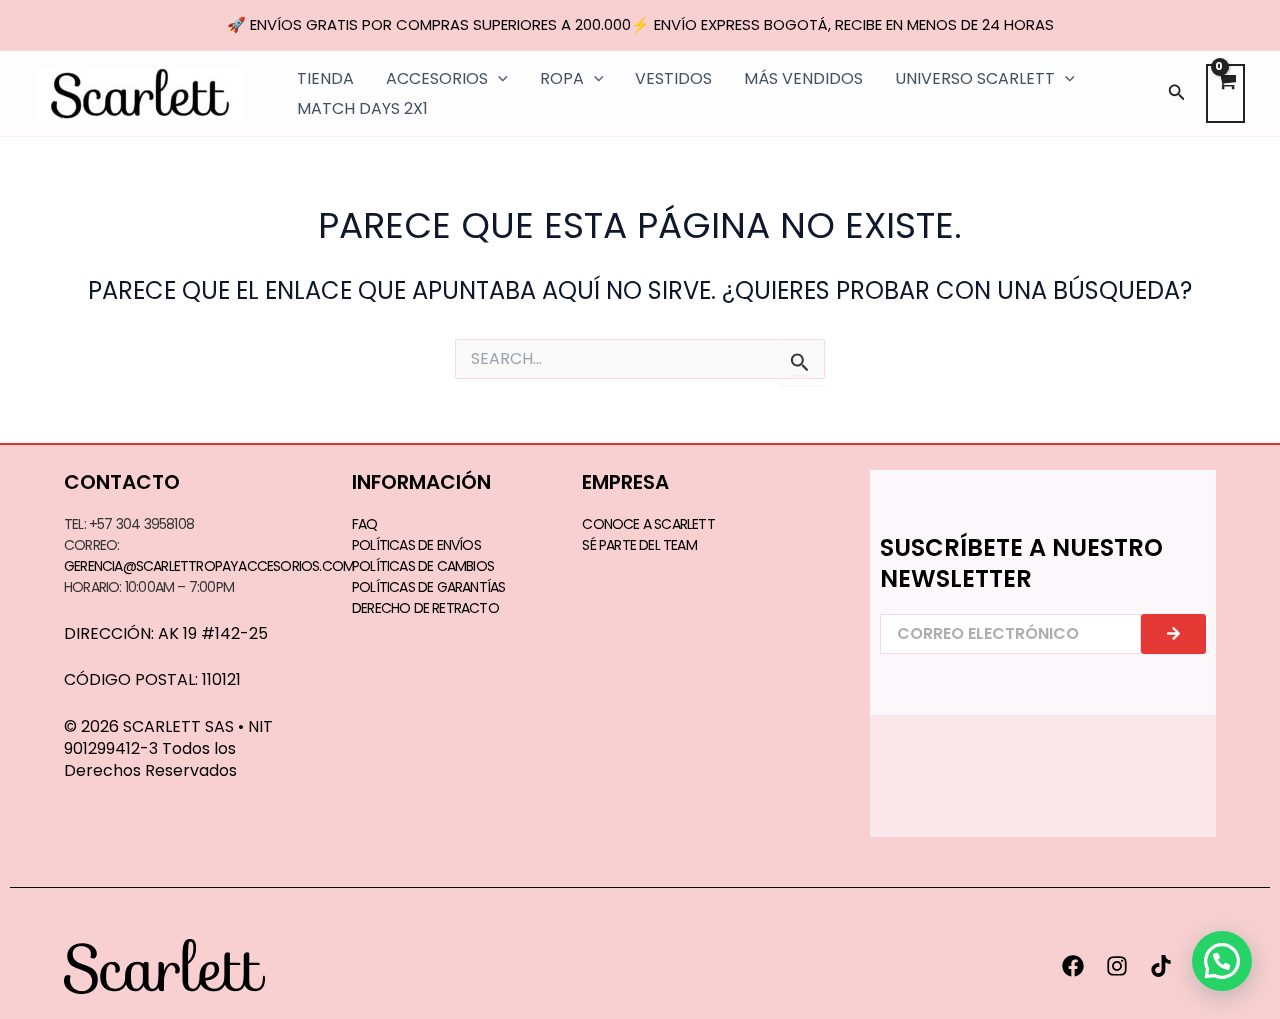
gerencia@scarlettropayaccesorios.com (209, 566)
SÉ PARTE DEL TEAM (639, 545)
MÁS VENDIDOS (803, 78)
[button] (1177, 94)
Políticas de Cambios (423, 566)
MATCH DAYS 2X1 (362, 108)
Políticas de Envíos (416, 545)
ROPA (562, 78)
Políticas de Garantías (428, 587)
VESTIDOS (673, 78)
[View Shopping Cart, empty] (1225, 93)
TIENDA (325, 78)
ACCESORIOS (437, 78)
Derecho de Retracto (425, 608)
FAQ (365, 524)
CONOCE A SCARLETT (648, 524)
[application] (498, 79)
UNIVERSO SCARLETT (975, 78)
